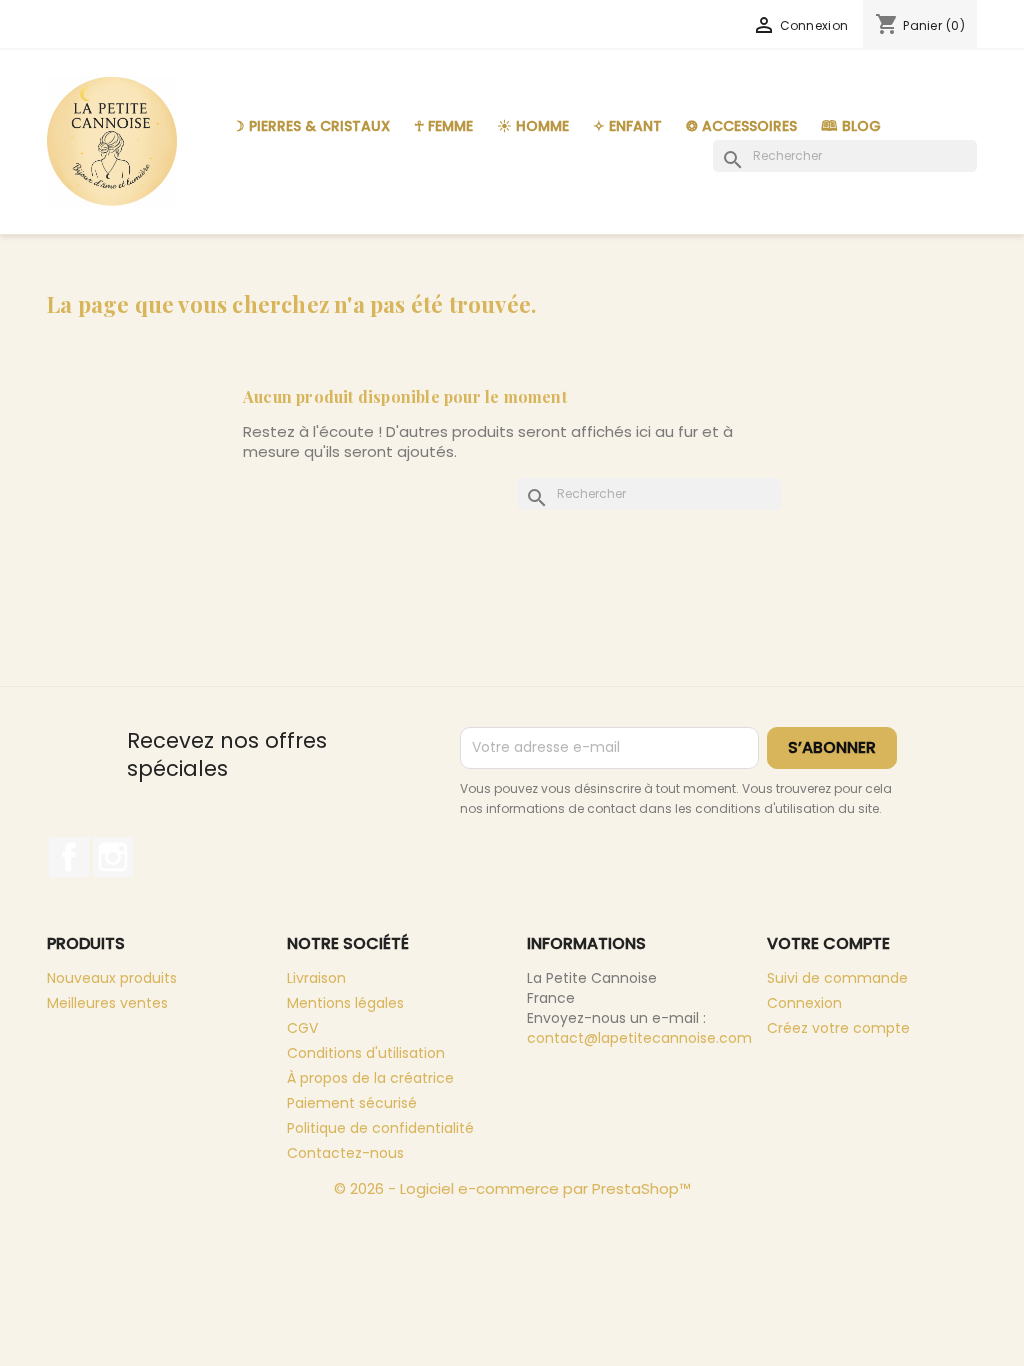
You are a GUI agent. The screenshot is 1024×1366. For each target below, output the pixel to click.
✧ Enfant (627, 126)
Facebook (69, 857)
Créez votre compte (838, 1028)
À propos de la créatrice (370, 1078)
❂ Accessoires (741, 126)
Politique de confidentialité (380, 1128)
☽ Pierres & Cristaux (311, 126)
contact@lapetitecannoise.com (639, 1038)
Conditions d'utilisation (366, 1053)
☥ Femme (443, 126)
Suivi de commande (837, 978)
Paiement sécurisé (352, 1103)
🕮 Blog (851, 126)
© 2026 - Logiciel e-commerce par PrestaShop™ (512, 1188)
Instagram (113, 857)
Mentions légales (345, 1003)
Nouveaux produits (112, 978)
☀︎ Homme (533, 126)
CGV (302, 1028)
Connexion (804, 1003)
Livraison (316, 978)
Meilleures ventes (107, 1003)
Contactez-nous (345, 1153)
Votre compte (828, 943)
